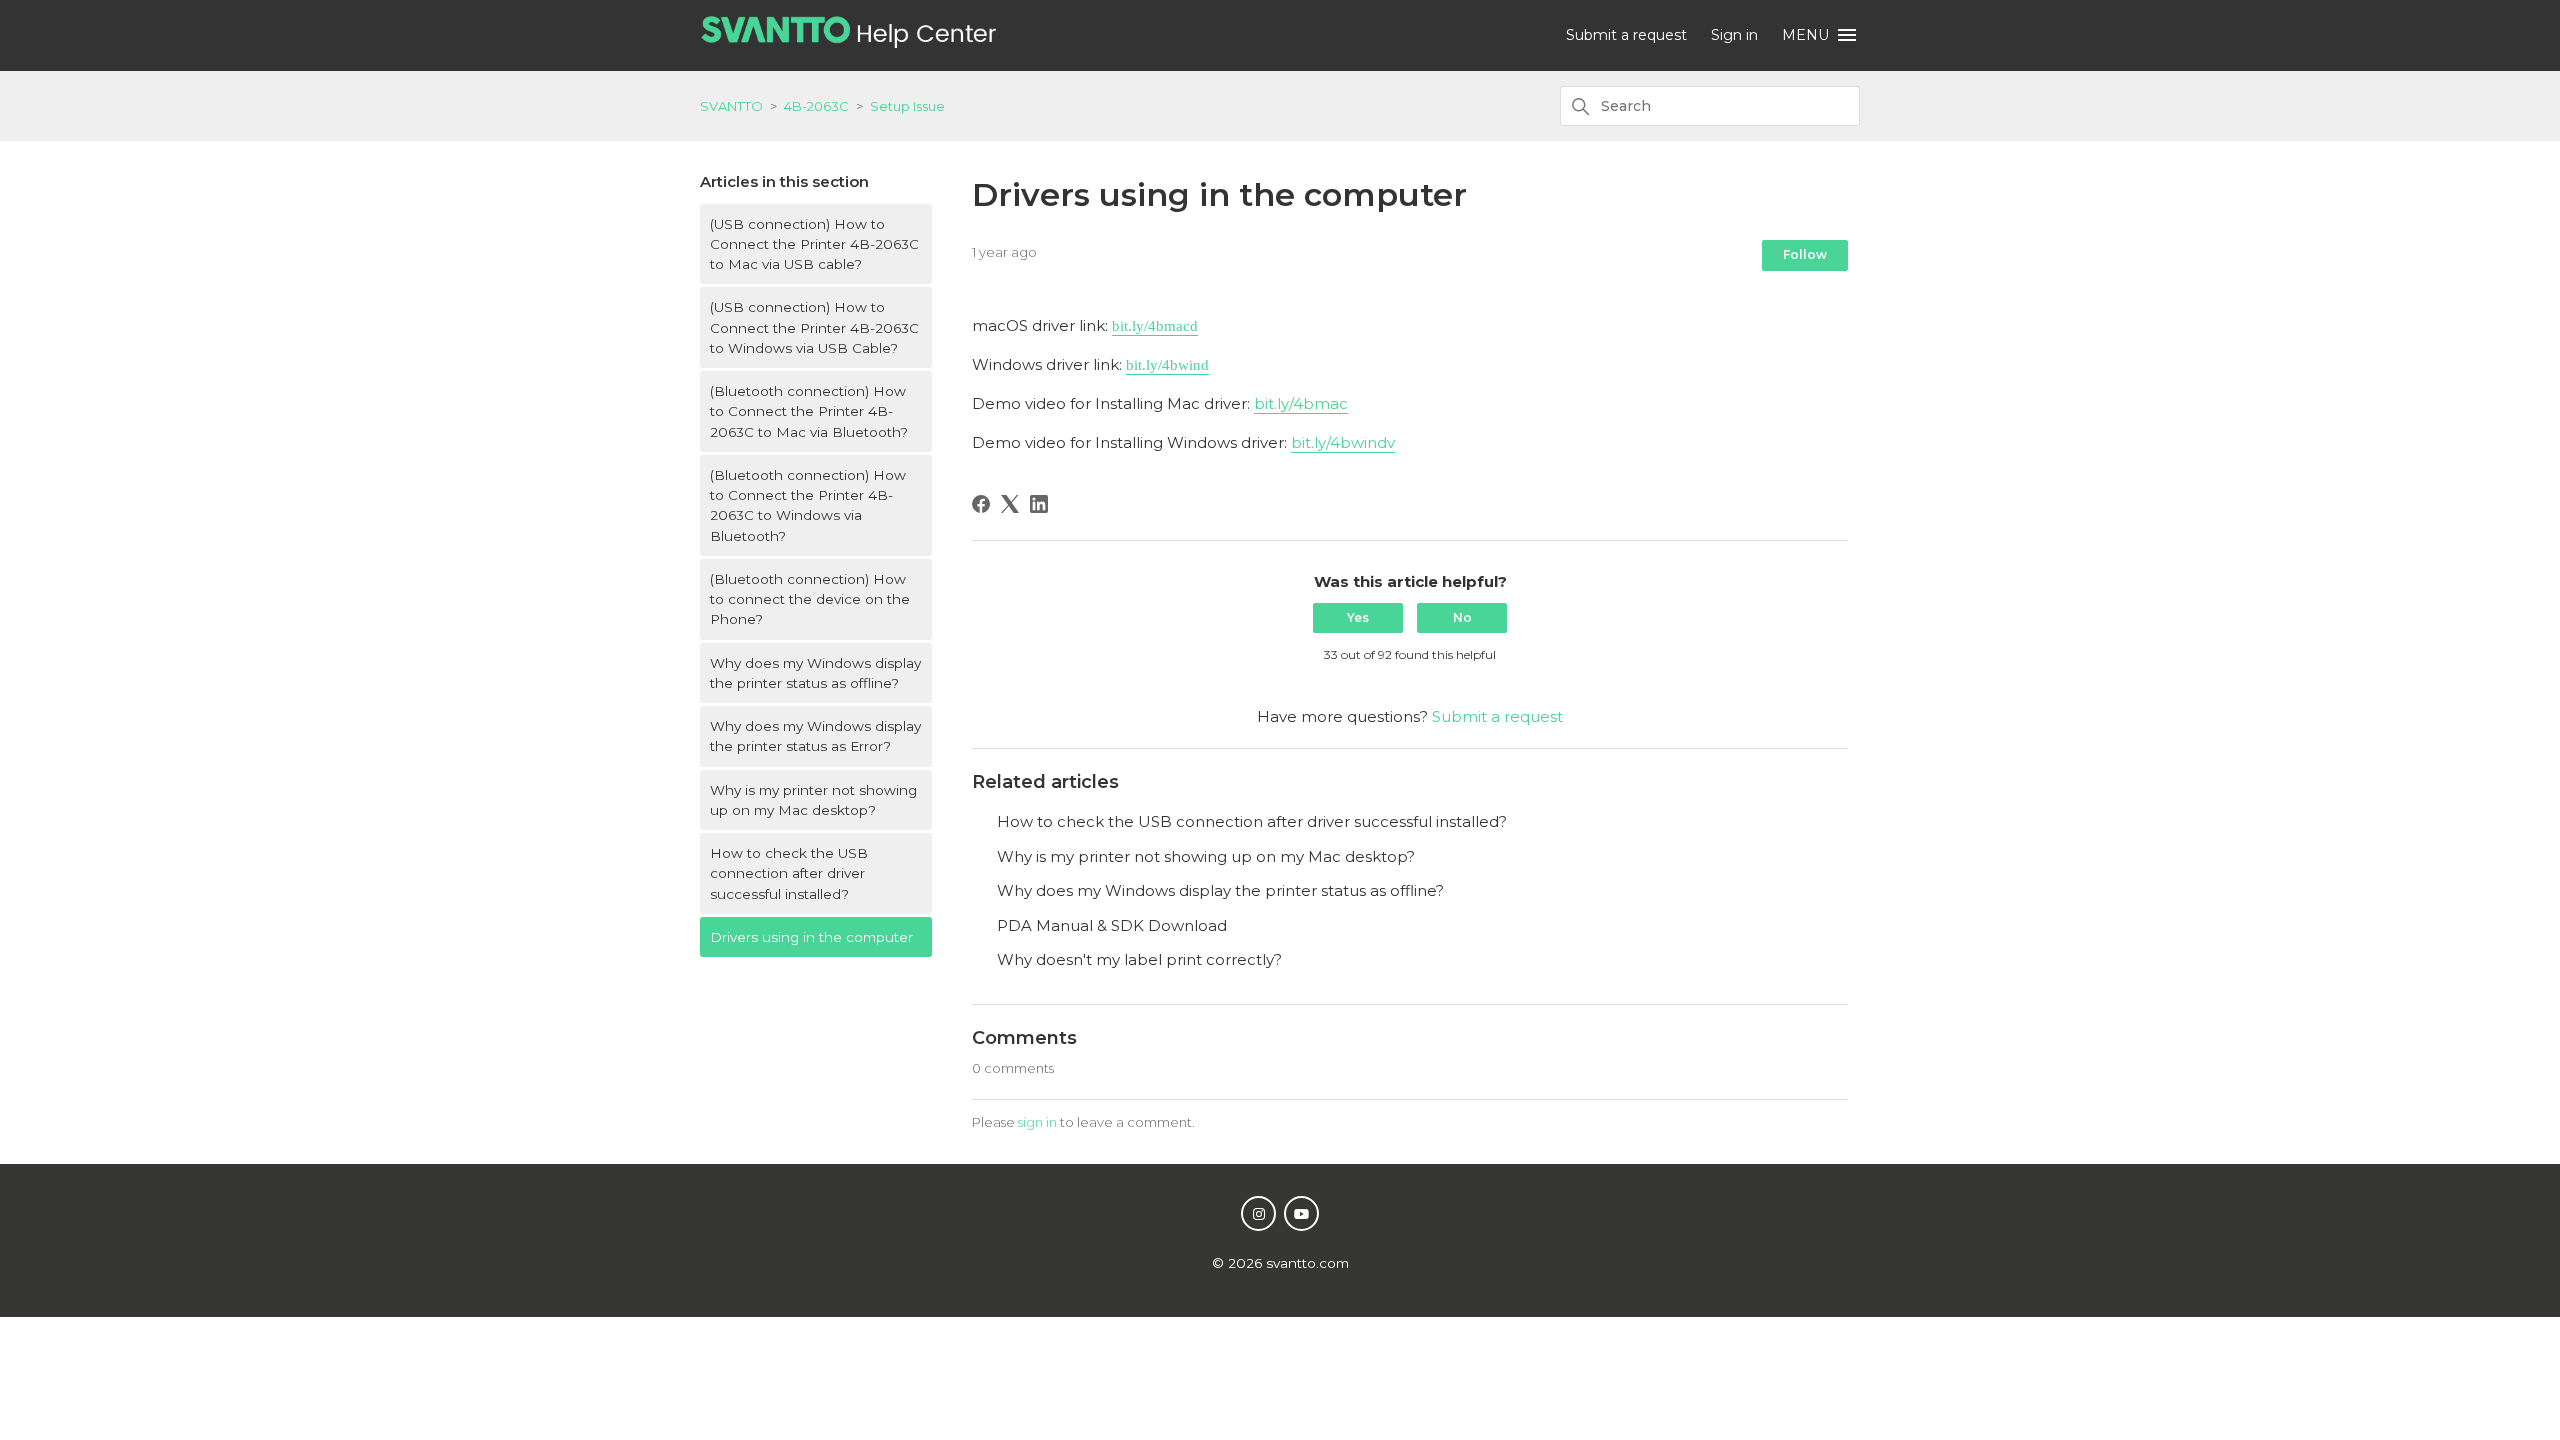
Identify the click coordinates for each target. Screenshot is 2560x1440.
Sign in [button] (1734, 35)
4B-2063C (816, 106)
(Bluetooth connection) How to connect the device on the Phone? (810, 599)
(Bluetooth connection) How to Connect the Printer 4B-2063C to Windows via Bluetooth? (808, 505)
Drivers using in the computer (811, 937)
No (1462, 617)
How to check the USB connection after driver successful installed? (789, 873)
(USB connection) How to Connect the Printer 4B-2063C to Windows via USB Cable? (814, 327)
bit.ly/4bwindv (1343, 442)
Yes (1358, 617)
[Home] (848, 42)
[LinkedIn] (1039, 504)
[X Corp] (1010, 504)
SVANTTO (731, 106)
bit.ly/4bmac (1301, 403)
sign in (1037, 1122)
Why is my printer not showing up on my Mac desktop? (813, 800)
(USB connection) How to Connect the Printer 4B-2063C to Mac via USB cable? (814, 244)
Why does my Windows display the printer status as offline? (815, 673)
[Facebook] (981, 504)
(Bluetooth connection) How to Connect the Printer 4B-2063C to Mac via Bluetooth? (809, 411)
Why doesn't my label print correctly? (1139, 959)
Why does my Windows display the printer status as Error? (815, 736)
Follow (1805, 254)
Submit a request (1626, 35)
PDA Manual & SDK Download (1112, 925)
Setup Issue (907, 106)
